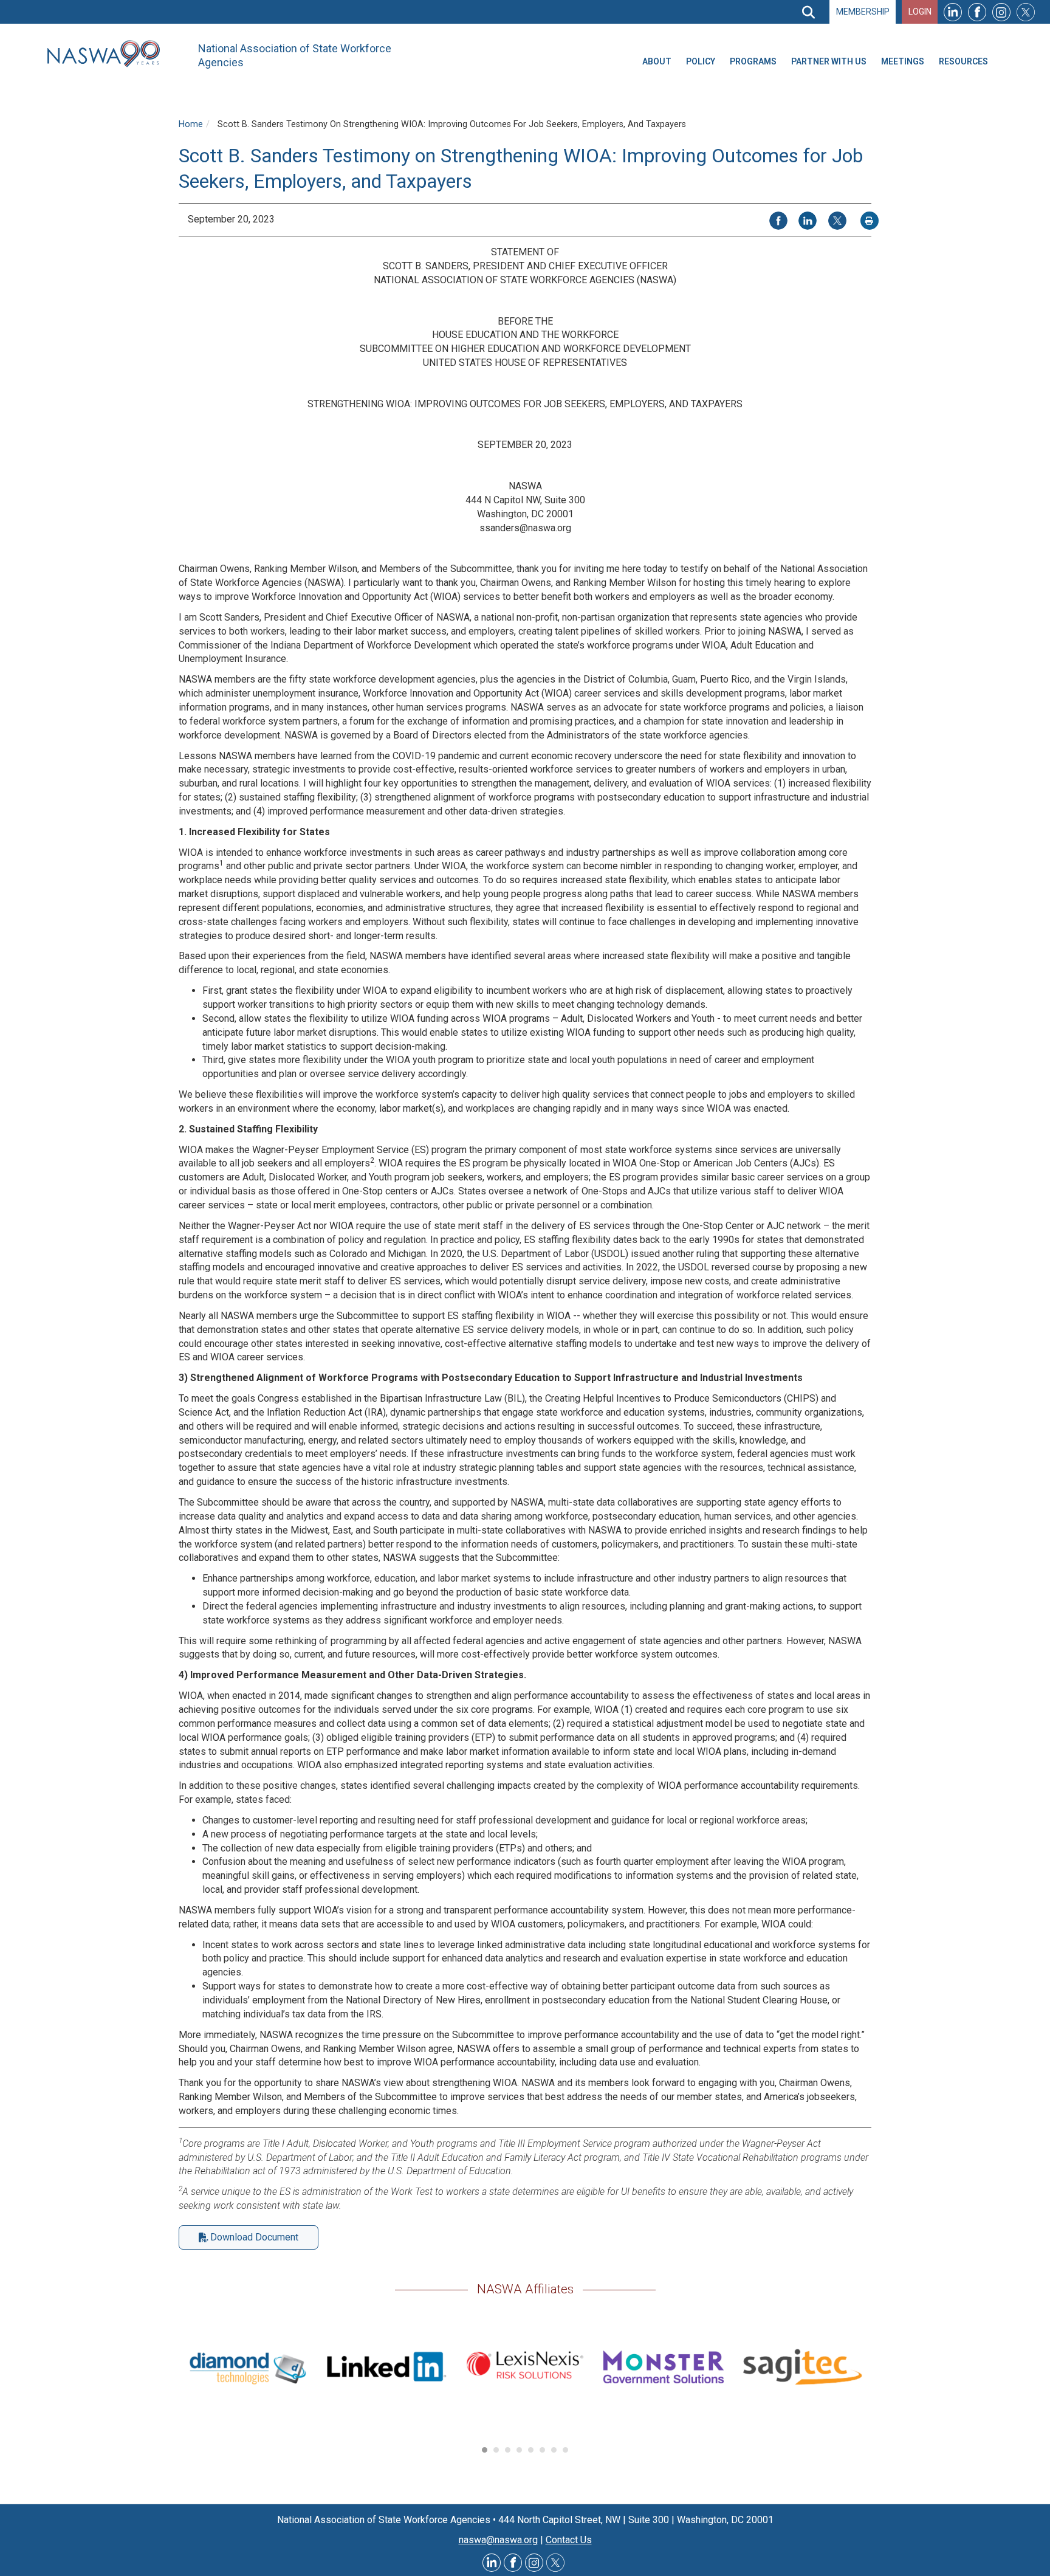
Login (920, 12)
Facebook (977, 12)
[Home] (108, 54)
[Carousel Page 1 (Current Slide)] (485, 2450)
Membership (863, 12)
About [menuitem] (657, 61)
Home (191, 124)
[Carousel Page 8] (565, 2450)
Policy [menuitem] (701, 61)
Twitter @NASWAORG (555, 2563)
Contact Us (569, 2540)
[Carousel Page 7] (554, 2450)
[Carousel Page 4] (519, 2450)
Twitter (1026, 12)
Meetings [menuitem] (903, 61)
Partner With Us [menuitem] (829, 61)
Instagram (1001, 12)
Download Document (254, 2237)
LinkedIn (953, 12)
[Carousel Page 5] (531, 2450)
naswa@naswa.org (498, 2540)
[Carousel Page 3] (508, 2450)
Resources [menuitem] (963, 61)
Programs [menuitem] (753, 61)
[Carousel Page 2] (496, 2450)
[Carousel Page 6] (542, 2450)
